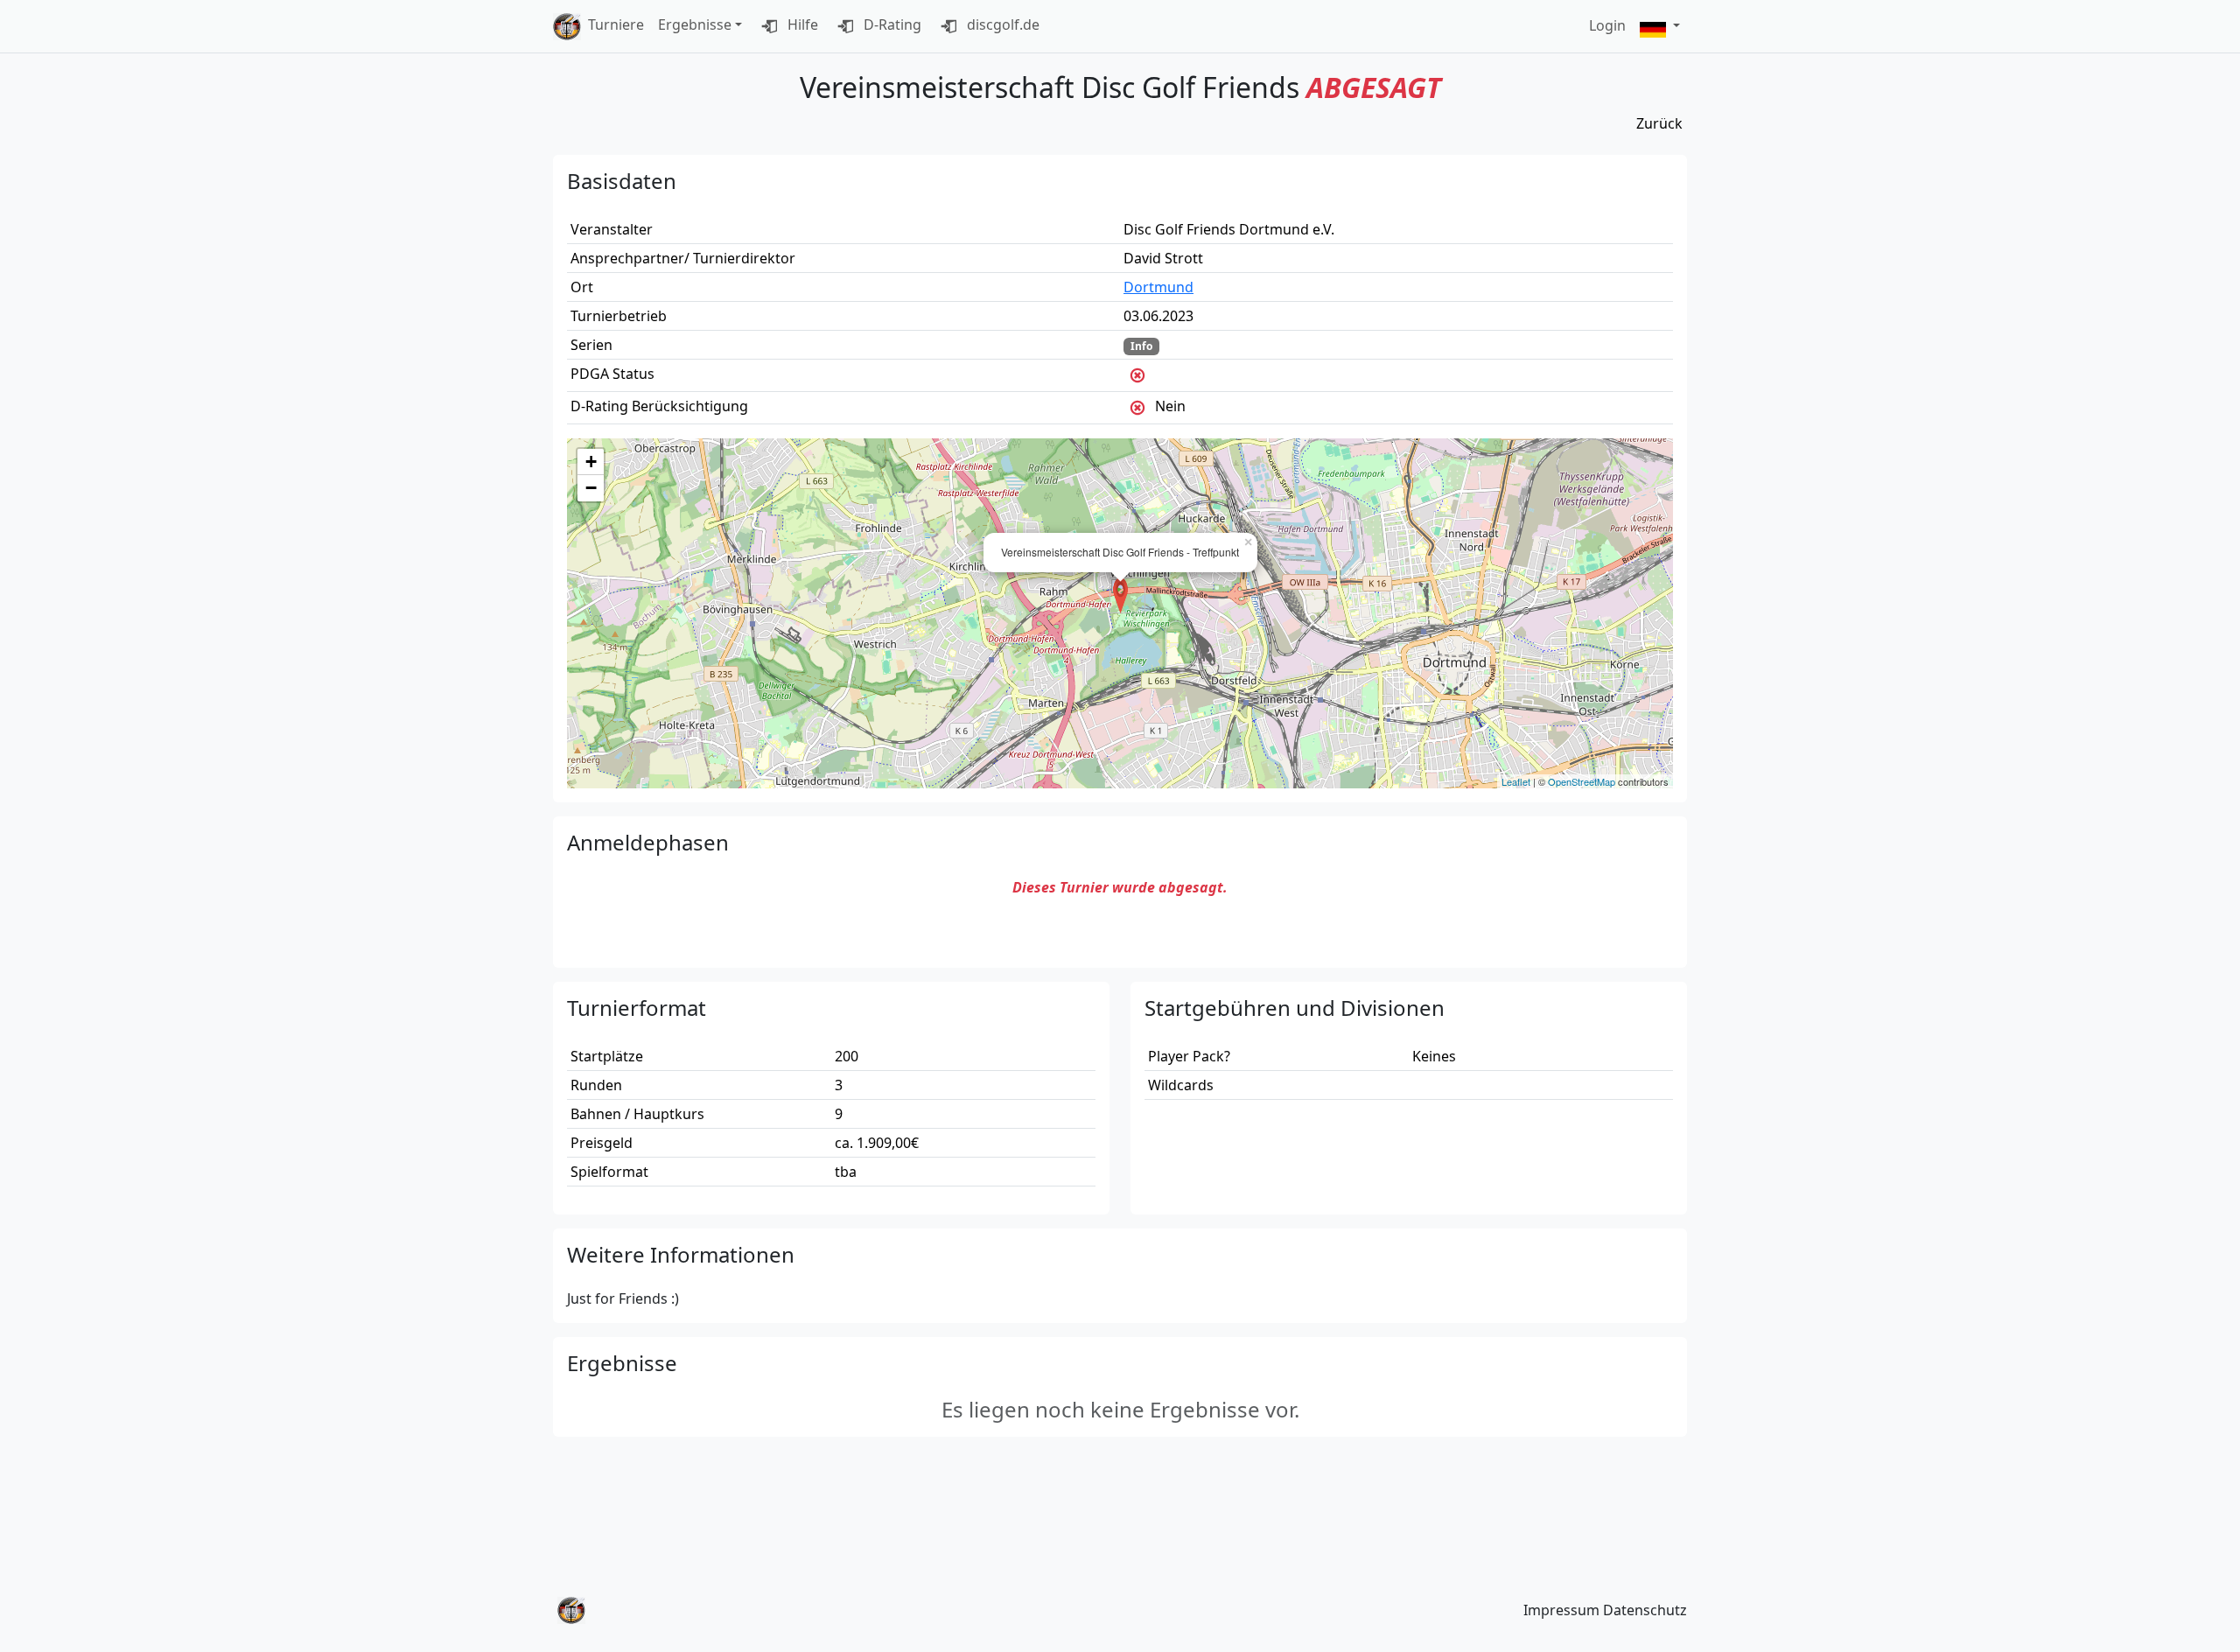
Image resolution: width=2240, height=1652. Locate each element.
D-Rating (891, 24)
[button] (1660, 27)
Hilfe (801, 24)
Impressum (1561, 1610)
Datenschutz (1645, 1610)
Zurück (1659, 123)
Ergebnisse (695, 24)
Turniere (616, 24)
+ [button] (591, 462)
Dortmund (1158, 287)
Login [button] (1607, 25)
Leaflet (1516, 781)
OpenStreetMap (1582, 781)
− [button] (591, 488)
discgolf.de (1001, 24)
